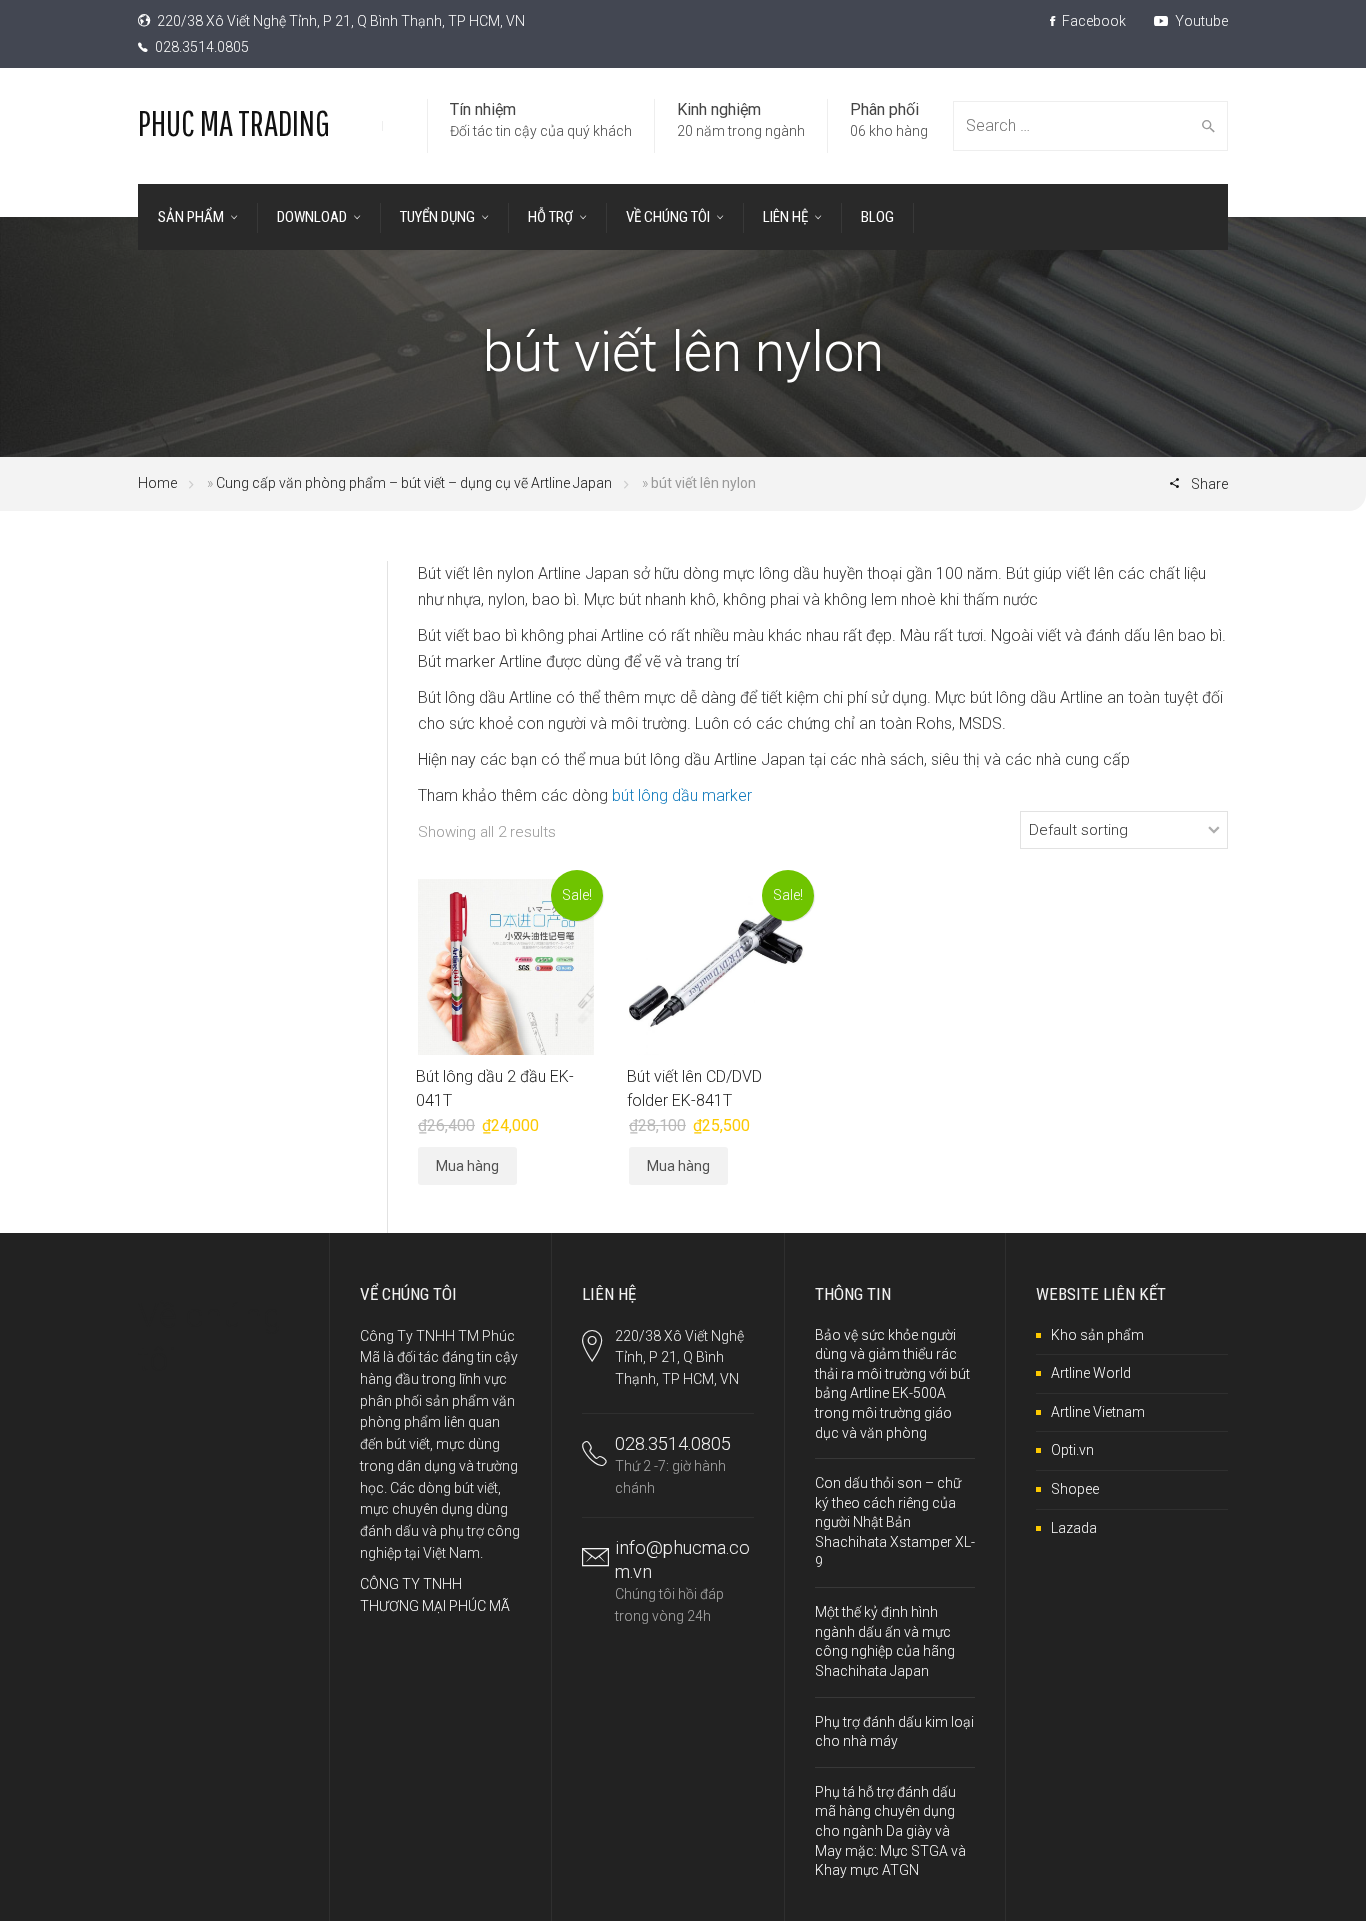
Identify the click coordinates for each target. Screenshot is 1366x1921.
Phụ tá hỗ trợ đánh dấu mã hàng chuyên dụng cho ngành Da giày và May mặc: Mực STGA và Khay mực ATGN (890, 1831)
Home (157, 483)
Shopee (1075, 1489)
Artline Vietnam (1098, 1412)
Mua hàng (467, 1166)
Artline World (1091, 1373)
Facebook (1092, 21)
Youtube (1200, 21)
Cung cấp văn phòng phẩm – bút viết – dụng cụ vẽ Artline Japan (414, 483)
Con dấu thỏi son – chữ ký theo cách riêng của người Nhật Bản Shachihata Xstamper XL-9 (895, 1522)
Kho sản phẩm (1097, 1335)
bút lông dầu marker (682, 795)
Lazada (1074, 1528)
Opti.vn (1072, 1450)
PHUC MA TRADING (234, 122)
